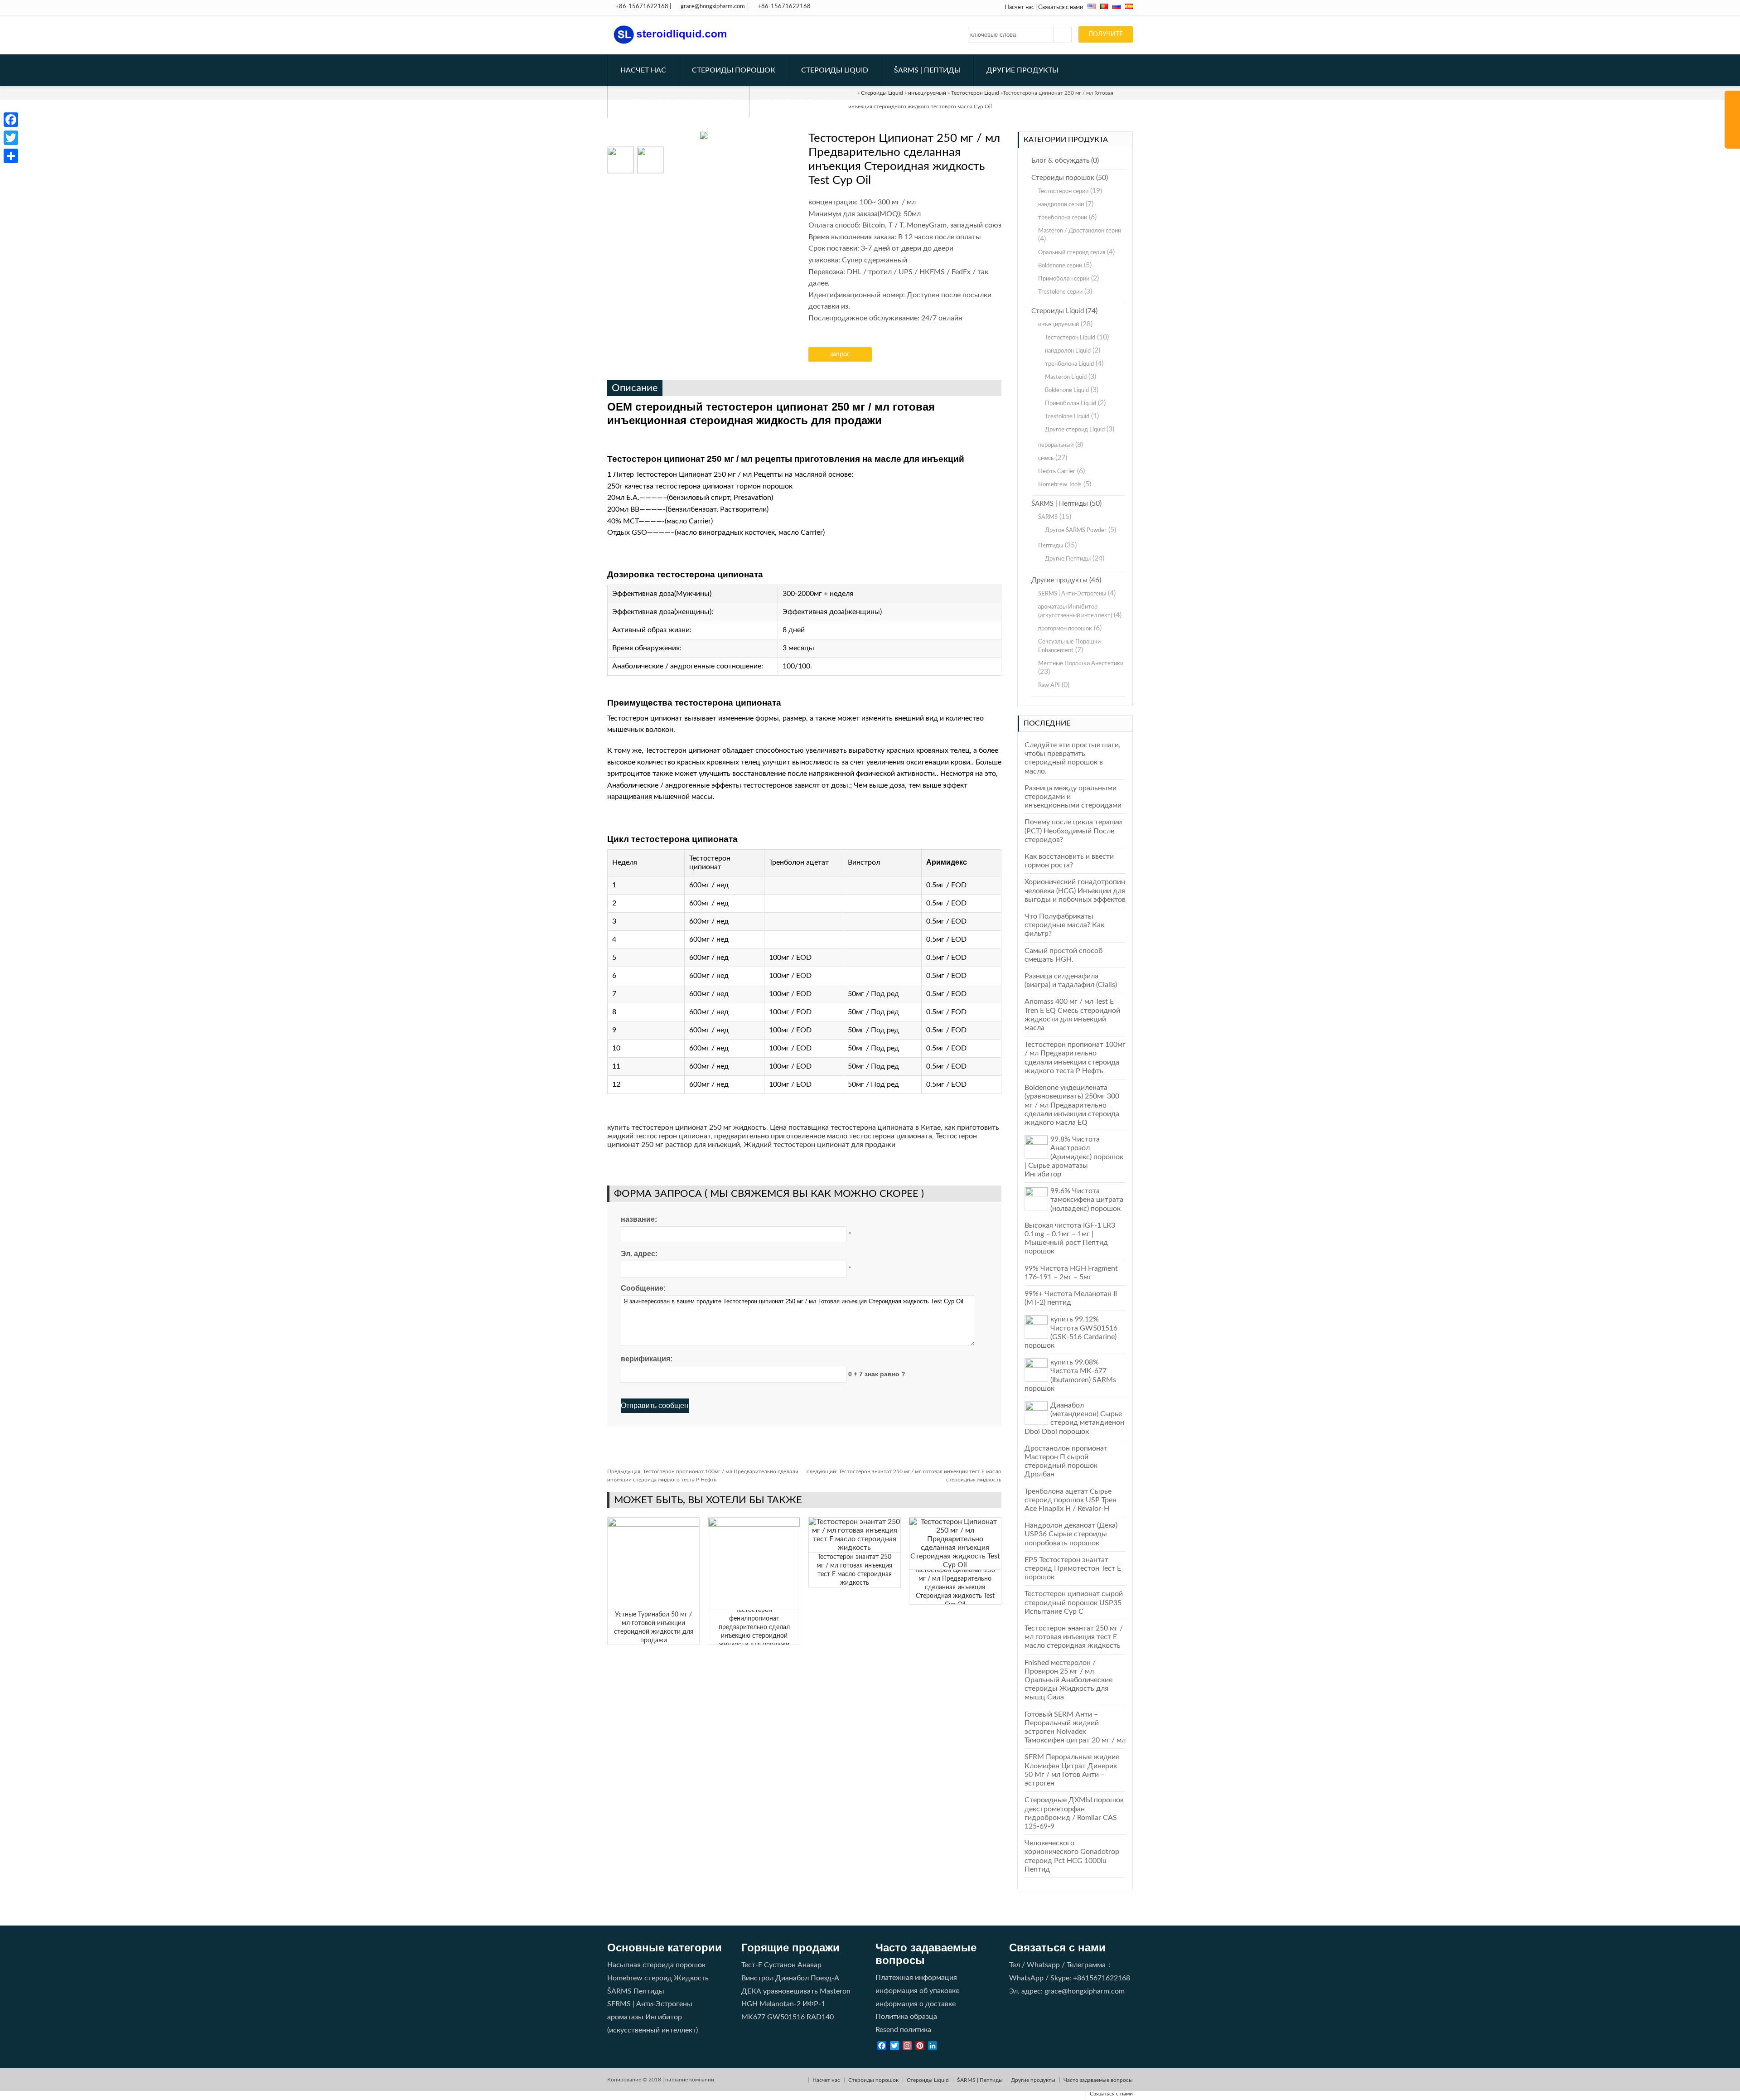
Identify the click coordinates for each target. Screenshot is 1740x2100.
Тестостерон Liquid (1070, 338)
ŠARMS (1048, 517)
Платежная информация (916, 1978)
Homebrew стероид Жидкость (658, 1978)
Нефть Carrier (1057, 472)
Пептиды (1051, 546)
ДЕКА (751, 1991)
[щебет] (11, 138)
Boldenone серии (1060, 266)
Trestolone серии (1060, 292)
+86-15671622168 (642, 7)
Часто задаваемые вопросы (679, 102)
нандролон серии (1061, 205)
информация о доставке (916, 2004)
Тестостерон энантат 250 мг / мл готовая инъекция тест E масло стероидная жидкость (1074, 1637)
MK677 (753, 2017)
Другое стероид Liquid (1075, 430)
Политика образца (906, 2017)
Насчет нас (1019, 7)
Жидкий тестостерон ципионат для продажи (819, 1145)
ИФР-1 (814, 2004)
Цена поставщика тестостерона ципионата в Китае (855, 1127)
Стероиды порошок (734, 70)
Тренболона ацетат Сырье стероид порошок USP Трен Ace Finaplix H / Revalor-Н (1071, 1500)
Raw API (1049, 685)
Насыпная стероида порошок (656, 1965)
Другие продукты (1022, 70)
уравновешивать (790, 1991)
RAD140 (820, 2017)
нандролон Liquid (1068, 351)
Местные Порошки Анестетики (1081, 664)
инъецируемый (1058, 325)
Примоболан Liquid (1071, 404)
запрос (840, 354)
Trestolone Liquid (1067, 417)
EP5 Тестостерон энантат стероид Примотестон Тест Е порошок (1073, 1568)
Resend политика (903, 2030)
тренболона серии (1063, 218)
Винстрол (757, 1978)
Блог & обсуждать (1060, 161)
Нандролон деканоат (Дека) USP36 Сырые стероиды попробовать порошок (1071, 1534)
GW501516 (786, 2017)
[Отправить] (11, 156)
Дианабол (792, 1978)
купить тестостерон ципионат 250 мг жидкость (687, 1127)
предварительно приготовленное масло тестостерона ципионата (823, 1136)
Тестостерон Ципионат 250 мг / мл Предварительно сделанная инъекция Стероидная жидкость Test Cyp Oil (955, 1587)
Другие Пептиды (1068, 559)
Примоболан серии (1064, 279)
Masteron (835, 1991)
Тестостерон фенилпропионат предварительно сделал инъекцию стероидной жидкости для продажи (754, 1627)
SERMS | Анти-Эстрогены (1072, 594)
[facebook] (11, 120)
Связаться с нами (1061, 7)
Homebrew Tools (1060, 485)
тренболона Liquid (1069, 364)
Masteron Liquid (1066, 377)
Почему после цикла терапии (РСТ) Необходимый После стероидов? (1073, 831)
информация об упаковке (917, 1991)
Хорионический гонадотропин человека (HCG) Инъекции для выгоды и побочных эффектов (1075, 890)
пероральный (1056, 445)
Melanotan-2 (780, 2004)
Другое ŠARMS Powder (1076, 530)
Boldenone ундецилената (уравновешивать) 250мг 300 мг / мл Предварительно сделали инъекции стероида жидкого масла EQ (1072, 1105)
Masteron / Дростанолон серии (1080, 231)
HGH (749, 2004)
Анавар (810, 1965)
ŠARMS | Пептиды (927, 70)
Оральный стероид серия (1072, 253)
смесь (1046, 458)
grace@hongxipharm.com (713, 7)
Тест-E (752, 1965)
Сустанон (780, 1965)
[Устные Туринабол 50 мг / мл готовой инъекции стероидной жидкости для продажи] (653, 1524)
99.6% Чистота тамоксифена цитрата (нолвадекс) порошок (1087, 1200)
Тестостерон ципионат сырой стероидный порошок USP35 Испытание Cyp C (1074, 1602)
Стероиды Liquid (835, 70)
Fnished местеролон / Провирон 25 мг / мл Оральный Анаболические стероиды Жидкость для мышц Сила (1068, 1680)
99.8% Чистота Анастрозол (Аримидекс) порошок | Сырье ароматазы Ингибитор (1074, 1157)
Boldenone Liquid (1067, 390)
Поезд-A (825, 1978)
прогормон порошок (1065, 629)
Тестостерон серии (1063, 191)
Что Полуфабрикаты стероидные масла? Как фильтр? (1064, 925)
